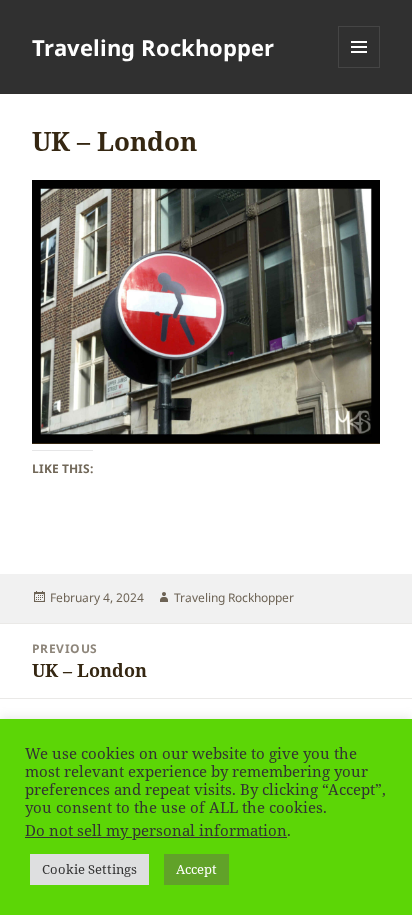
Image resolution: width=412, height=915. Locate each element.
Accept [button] (196, 869)
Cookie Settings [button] (89, 869)
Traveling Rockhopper (153, 47)
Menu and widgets (359, 67)
